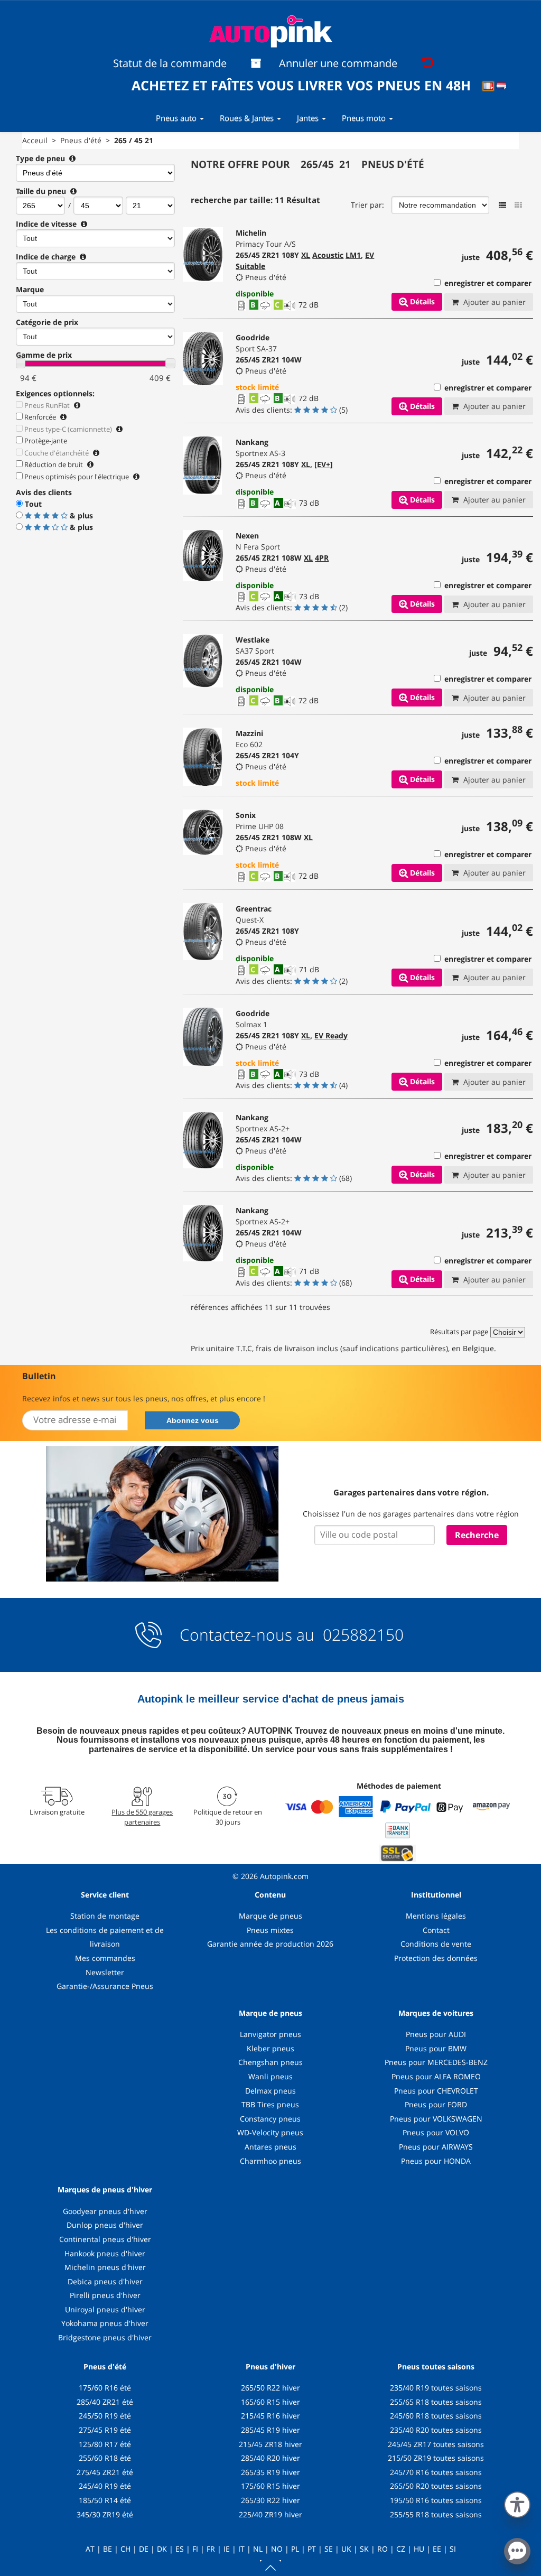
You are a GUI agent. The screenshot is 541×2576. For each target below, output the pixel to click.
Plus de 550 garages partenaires (142, 1817)
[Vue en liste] (502, 205)
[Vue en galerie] (518, 205)
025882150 (361, 1635)
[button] (517, 2503)
